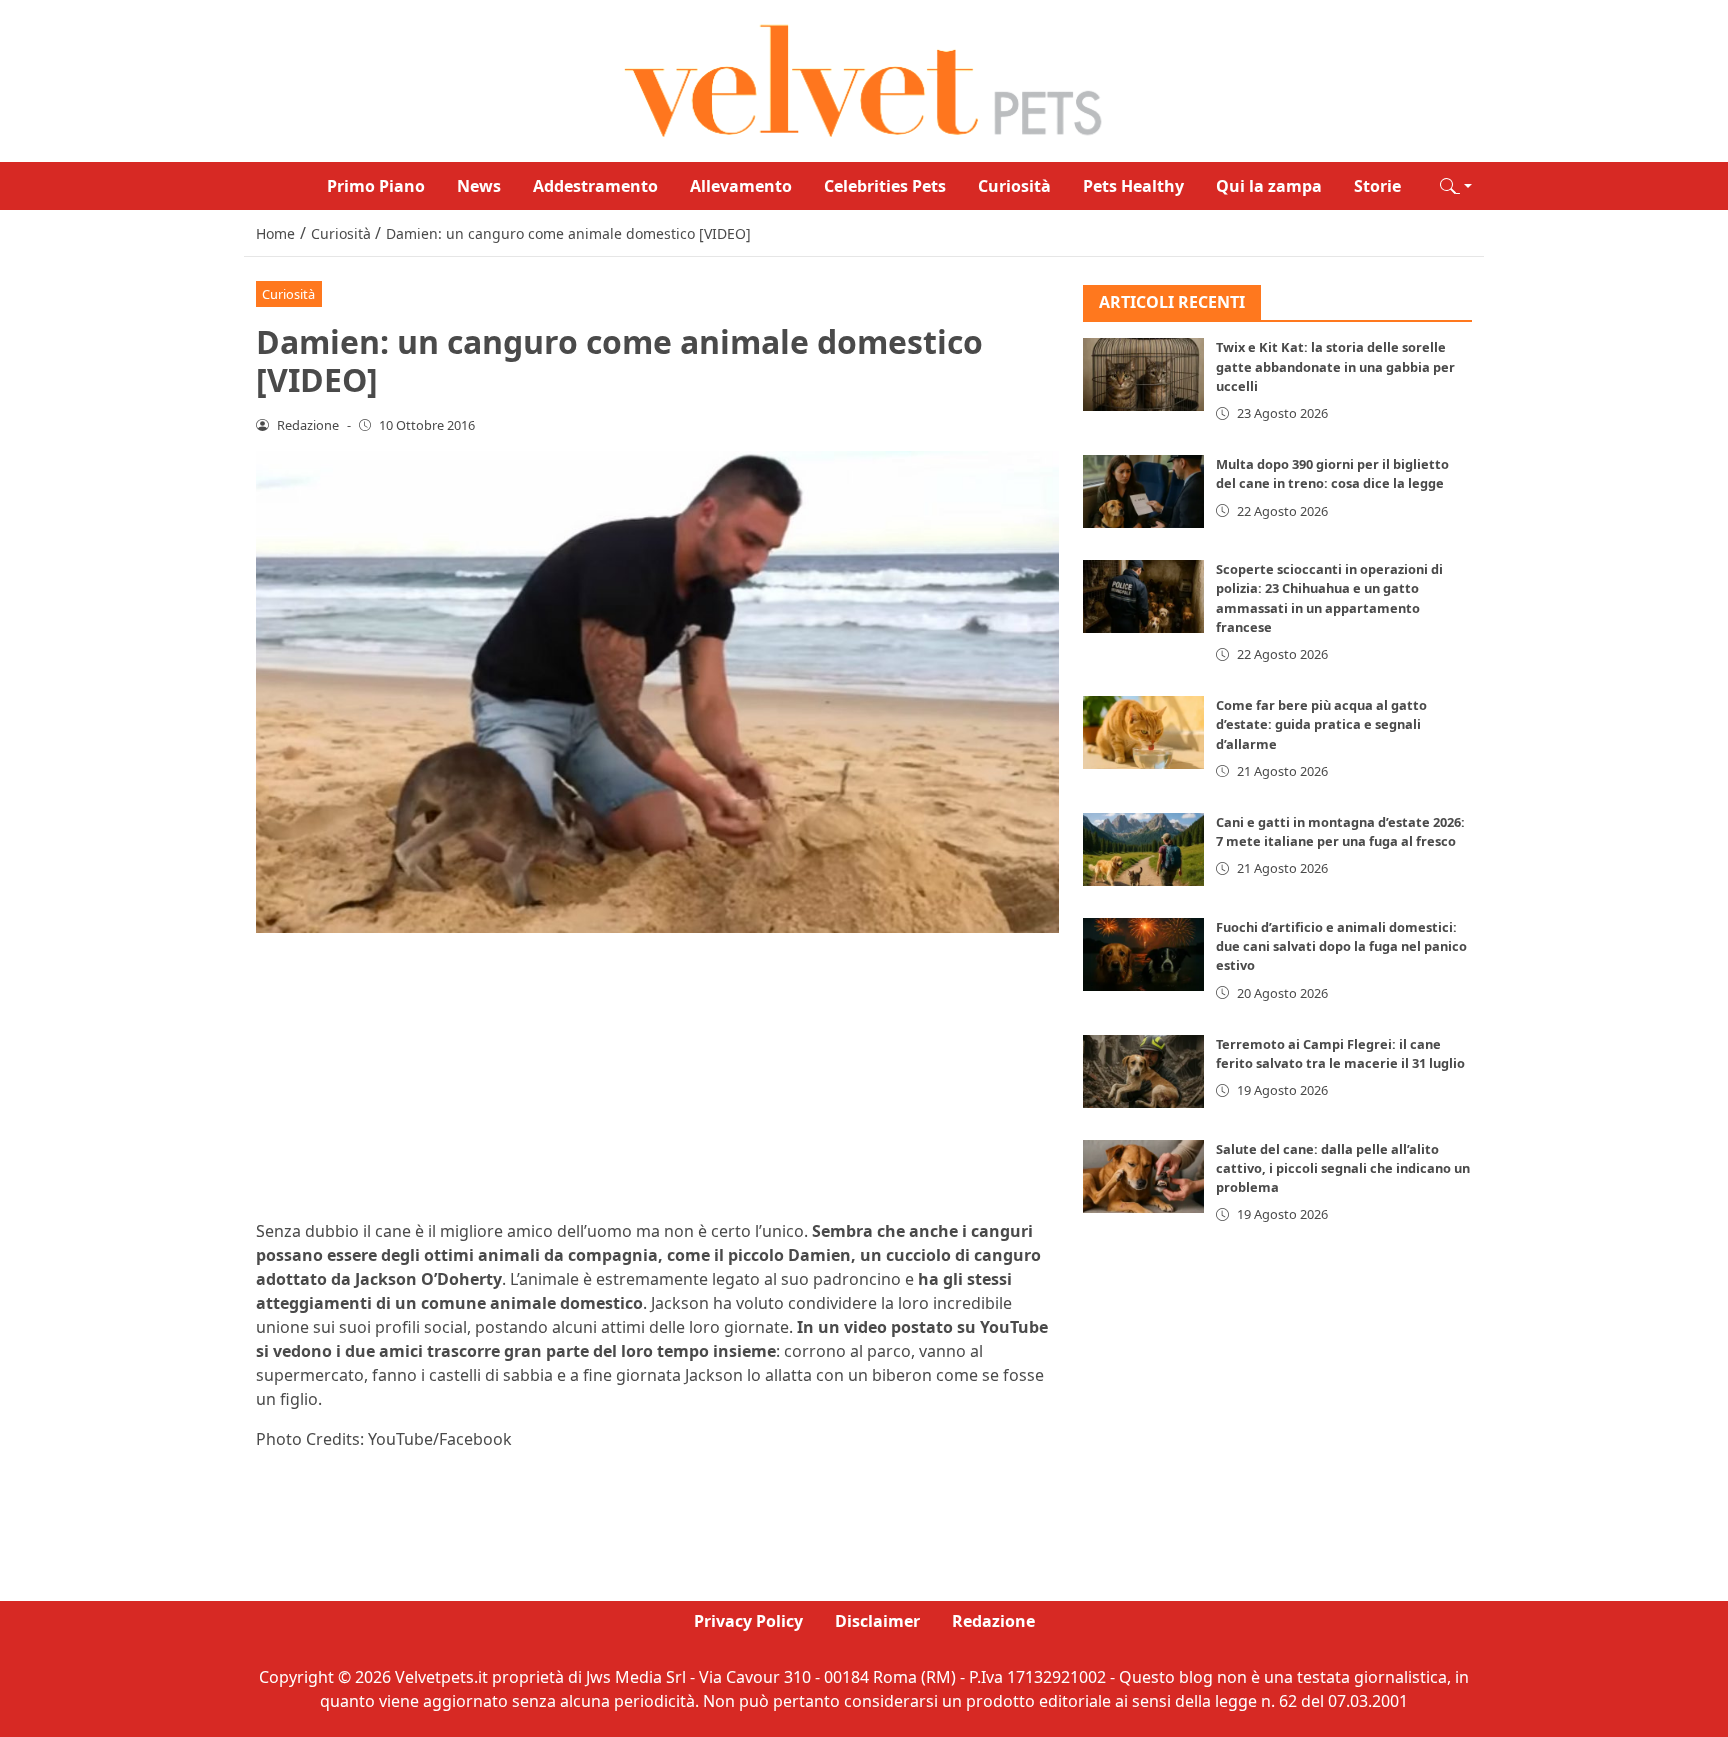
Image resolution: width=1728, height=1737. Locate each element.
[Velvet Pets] (864, 79)
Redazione (993, 1621)
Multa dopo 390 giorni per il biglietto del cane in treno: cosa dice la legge (1332, 473)
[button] (1456, 186)
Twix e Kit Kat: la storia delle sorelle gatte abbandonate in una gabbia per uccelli (1335, 367)
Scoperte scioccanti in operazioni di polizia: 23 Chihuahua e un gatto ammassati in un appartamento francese (1329, 598)
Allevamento (741, 186)
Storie (1377, 186)
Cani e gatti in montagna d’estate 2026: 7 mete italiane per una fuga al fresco (1340, 831)
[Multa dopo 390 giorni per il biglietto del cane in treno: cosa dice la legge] (1144, 491)
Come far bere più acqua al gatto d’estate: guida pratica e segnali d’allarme (1321, 724)
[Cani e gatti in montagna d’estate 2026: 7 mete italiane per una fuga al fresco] (1144, 849)
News (479, 186)
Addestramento (595, 186)
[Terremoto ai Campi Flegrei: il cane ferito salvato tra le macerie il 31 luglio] (1144, 1071)
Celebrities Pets (885, 186)
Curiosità (1014, 186)
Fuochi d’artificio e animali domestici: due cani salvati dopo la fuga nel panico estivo (1341, 946)
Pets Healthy (1133, 186)
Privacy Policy (748, 1621)
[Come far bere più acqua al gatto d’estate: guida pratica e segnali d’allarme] (1144, 732)
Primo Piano (376, 186)
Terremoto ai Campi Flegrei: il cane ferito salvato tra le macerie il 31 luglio (1340, 1053)
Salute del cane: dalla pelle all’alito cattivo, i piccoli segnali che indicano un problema (1343, 1168)
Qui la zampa (1269, 186)
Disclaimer (877, 1621)
